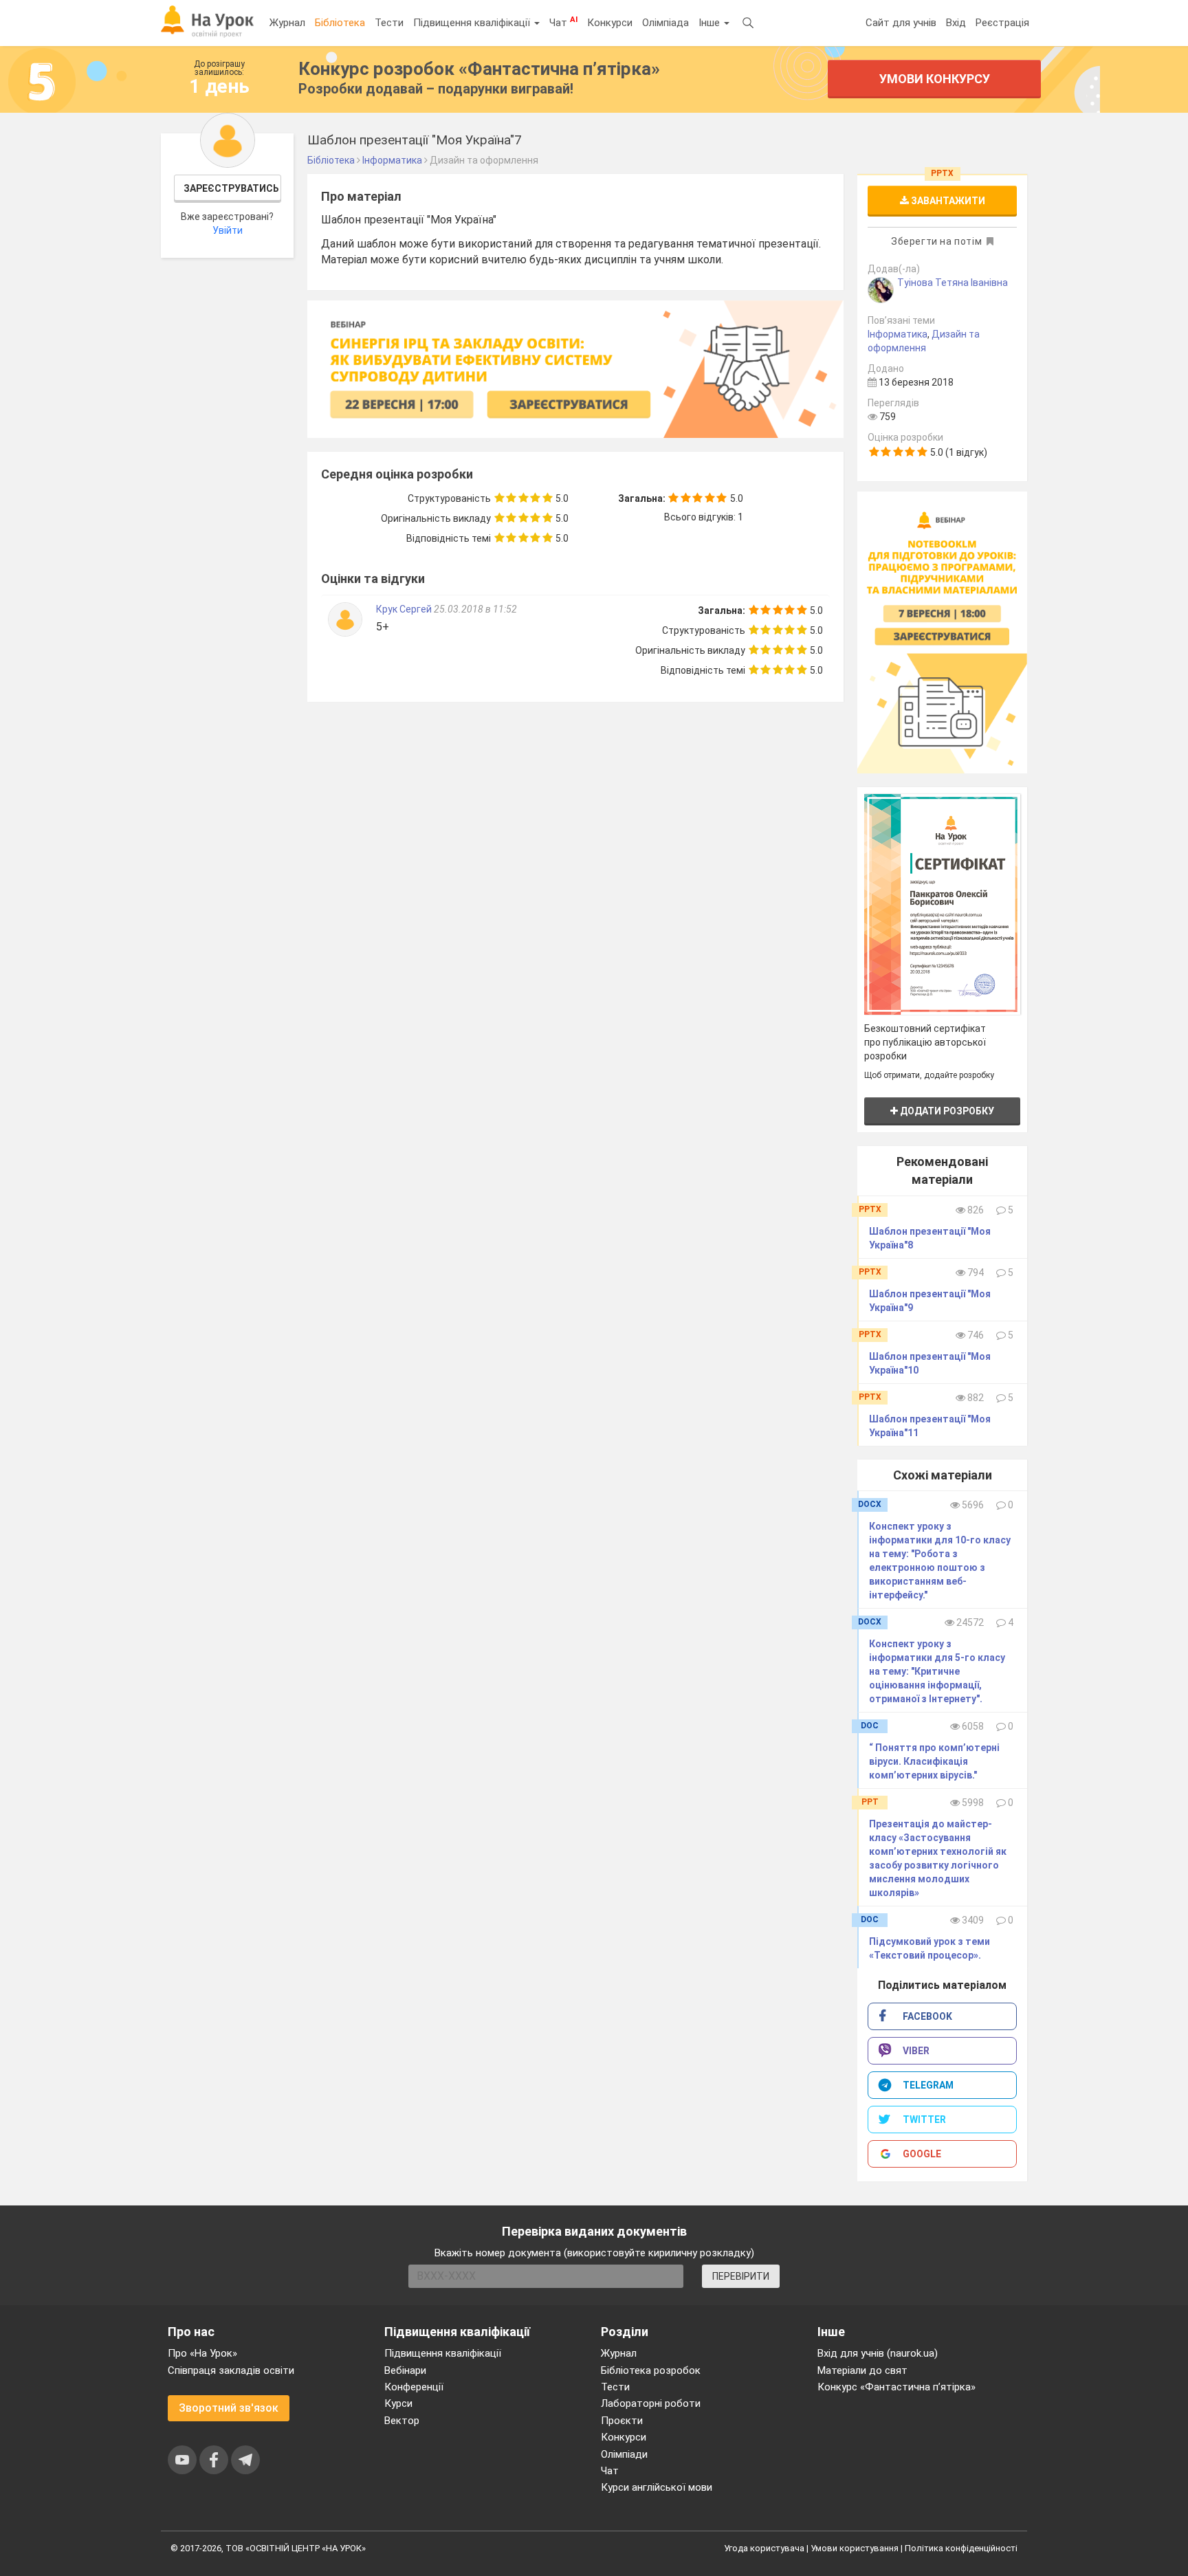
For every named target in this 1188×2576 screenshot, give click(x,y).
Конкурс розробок (479, 69)
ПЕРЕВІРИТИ (741, 2276)
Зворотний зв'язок (229, 2408)
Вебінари (405, 2370)
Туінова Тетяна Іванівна (953, 283)
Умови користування (855, 2548)
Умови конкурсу (935, 79)
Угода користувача (764, 2548)
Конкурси (610, 23)
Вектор (402, 2421)
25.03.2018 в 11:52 (475, 609)
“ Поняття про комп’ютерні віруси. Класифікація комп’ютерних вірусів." (934, 1761)
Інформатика (898, 334)
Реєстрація (1002, 23)
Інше (711, 23)
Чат (563, 22)
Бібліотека (340, 23)
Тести (389, 23)
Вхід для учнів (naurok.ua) (878, 2353)
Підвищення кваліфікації (473, 23)
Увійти (228, 230)
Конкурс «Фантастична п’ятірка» (896, 2387)
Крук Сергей (405, 609)
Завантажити (947, 201)
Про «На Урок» (202, 2353)
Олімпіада (665, 23)
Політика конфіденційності (961, 2548)
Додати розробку (946, 1111)
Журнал (287, 23)
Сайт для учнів (901, 23)
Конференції (414, 2387)
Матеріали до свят (862, 2370)
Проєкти (622, 2421)
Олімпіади (624, 2454)
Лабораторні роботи (651, 2403)
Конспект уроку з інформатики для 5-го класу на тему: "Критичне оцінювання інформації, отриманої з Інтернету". (937, 1671)
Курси (398, 2403)
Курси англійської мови (657, 2487)
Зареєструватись (231, 188)
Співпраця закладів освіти (231, 2370)
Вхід (956, 23)
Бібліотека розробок (651, 2370)
